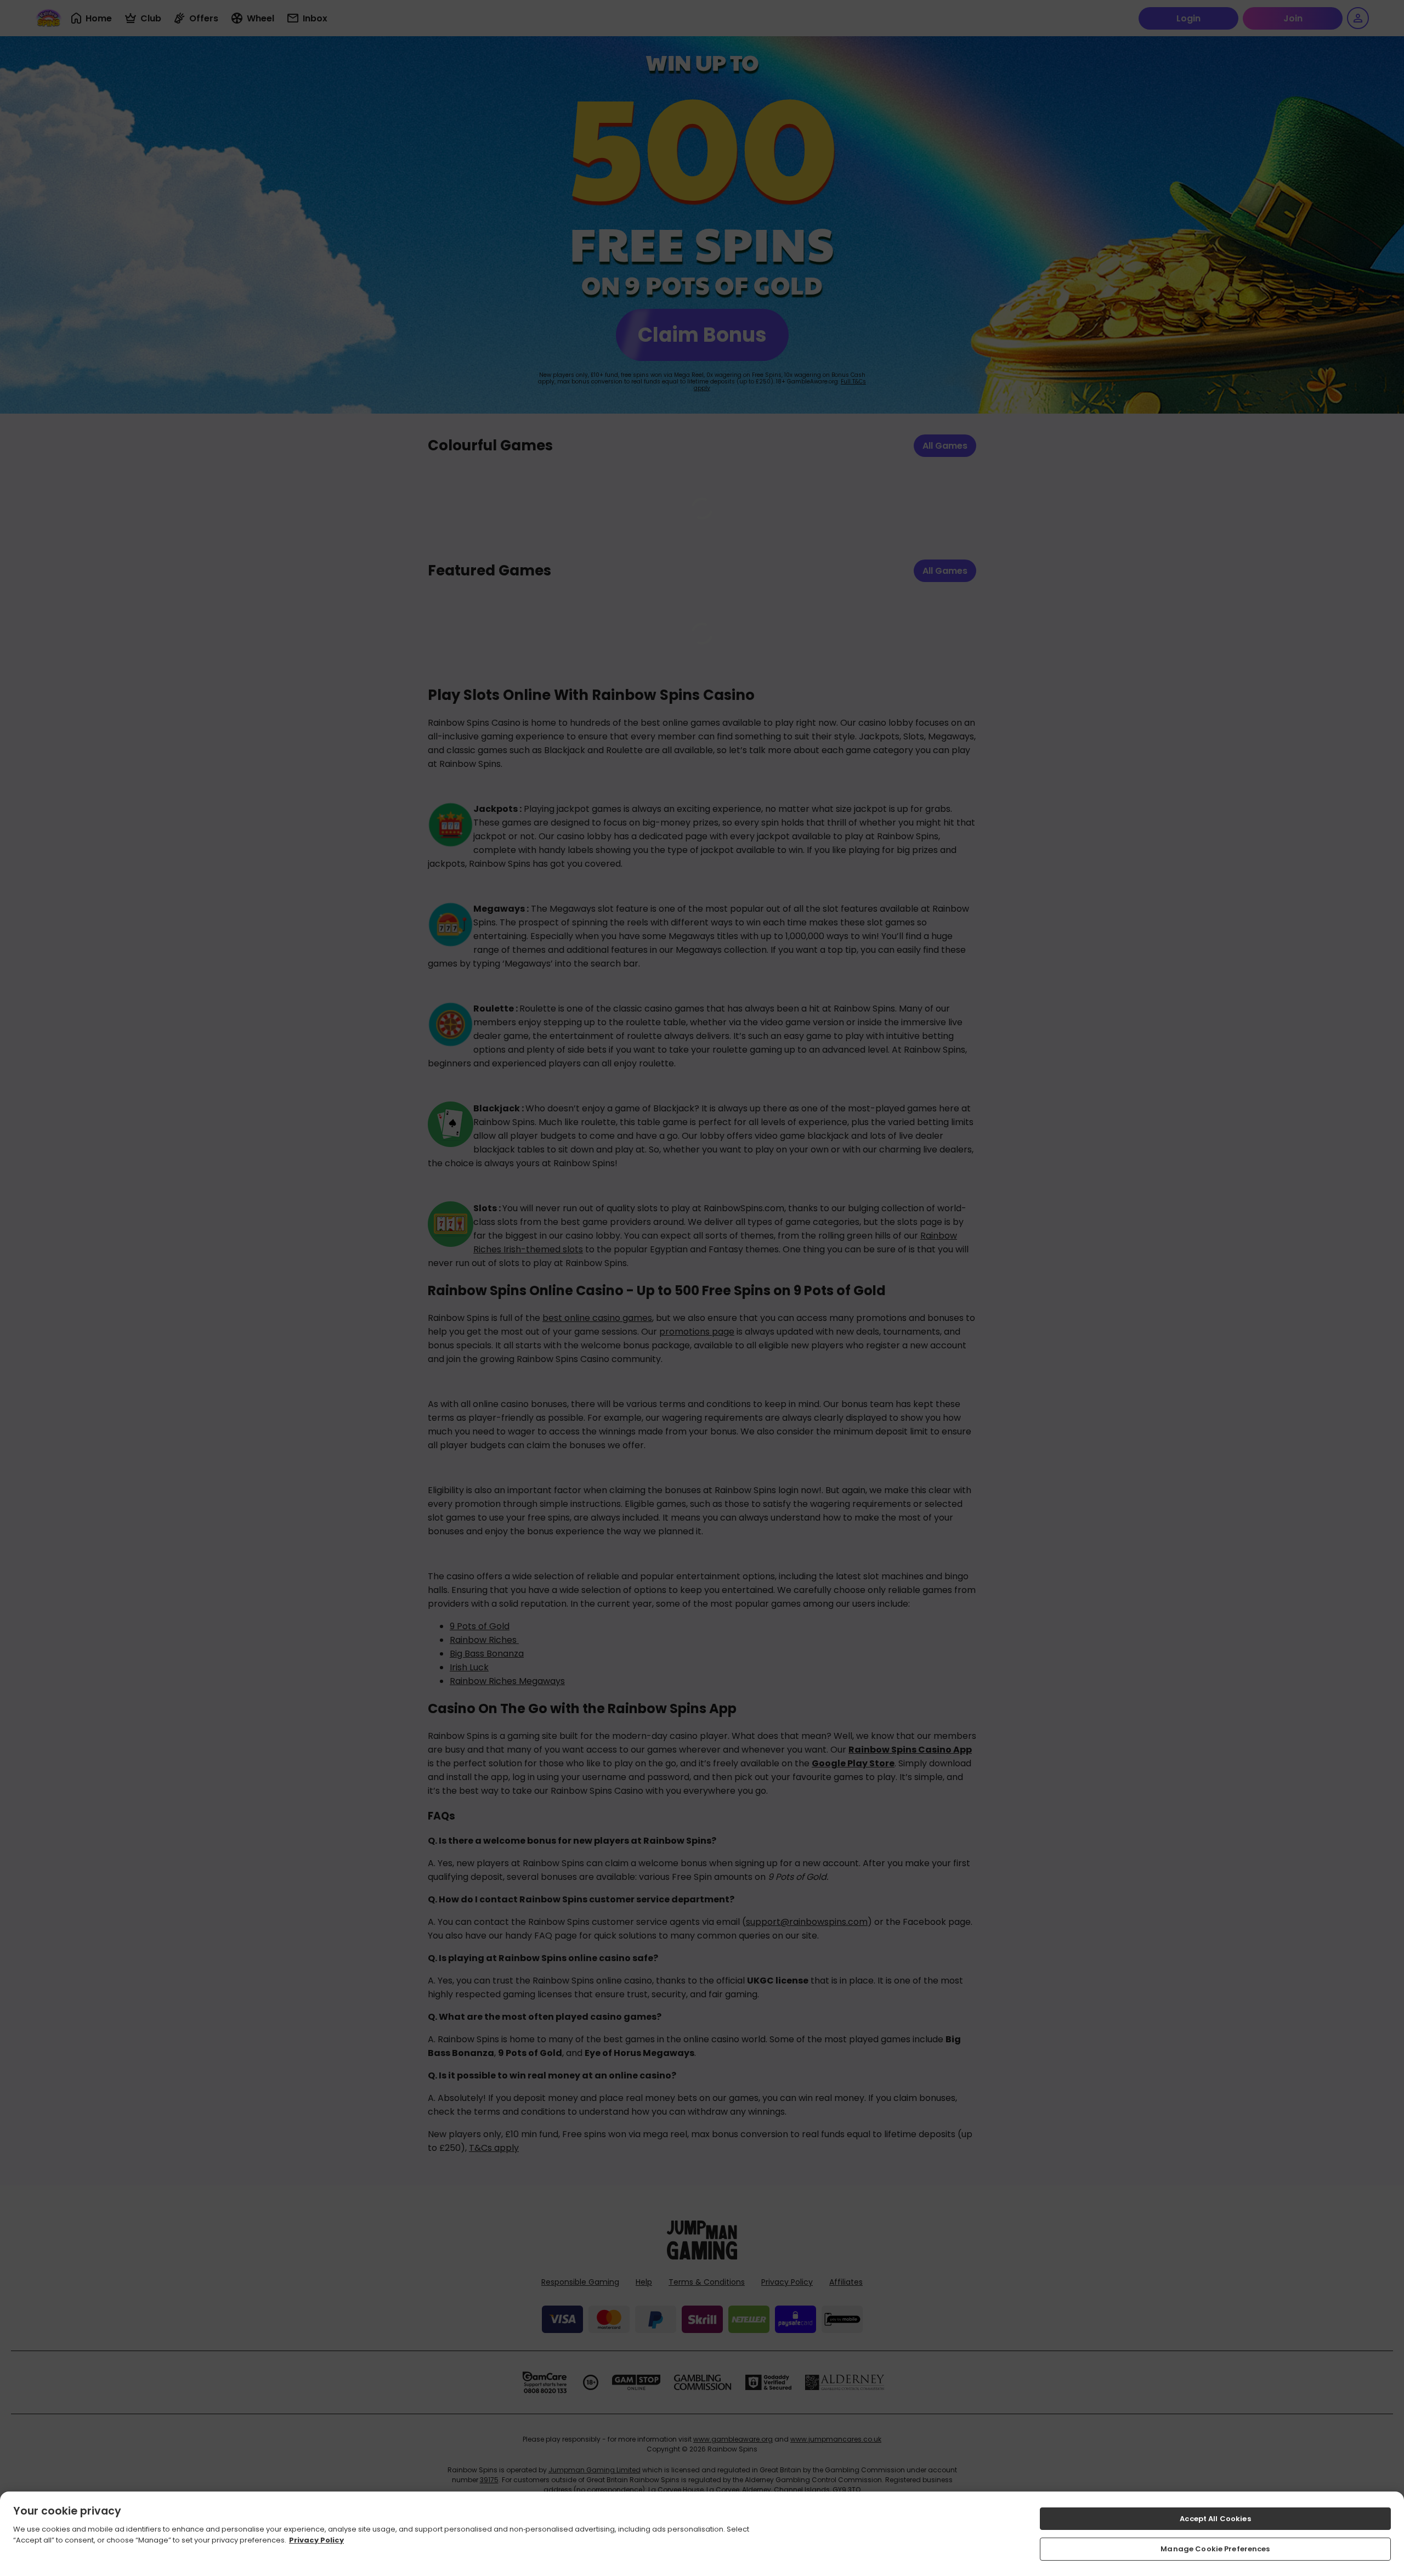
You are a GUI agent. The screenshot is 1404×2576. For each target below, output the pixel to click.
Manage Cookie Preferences (1215, 2548)
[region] (702, 2534)
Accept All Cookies (1215, 2519)
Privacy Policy (316, 2540)
